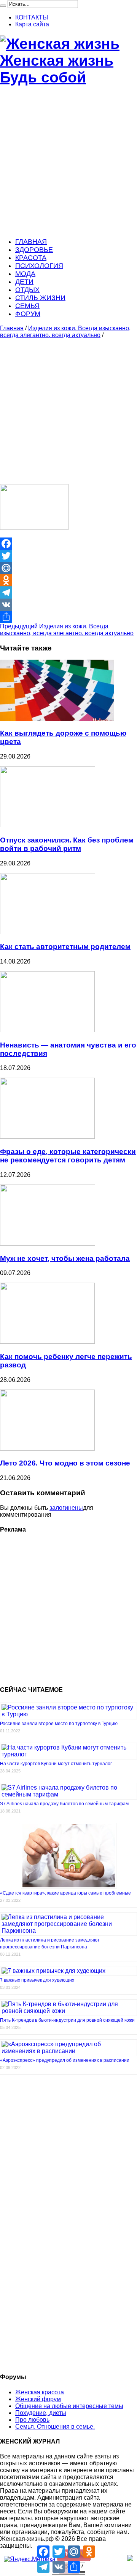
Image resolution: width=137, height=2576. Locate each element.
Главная (12, 328)
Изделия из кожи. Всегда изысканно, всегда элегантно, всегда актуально (65, 332)
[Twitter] (68, 556)
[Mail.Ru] (68, 568)
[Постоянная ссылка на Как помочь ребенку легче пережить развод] (47, 1342)
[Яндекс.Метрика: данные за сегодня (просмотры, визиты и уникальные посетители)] (30, 2559)
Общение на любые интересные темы (69, 2406)
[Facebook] (68, 544)
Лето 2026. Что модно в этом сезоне (65, 1463)
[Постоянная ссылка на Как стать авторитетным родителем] (48, 932)
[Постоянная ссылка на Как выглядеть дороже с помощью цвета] (57, 719)
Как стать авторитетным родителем (65, 947)
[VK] (68, 605)
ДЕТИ (24, 282)
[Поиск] (3, 6)
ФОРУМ (28, 314)
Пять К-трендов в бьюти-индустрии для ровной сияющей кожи (67, 2020)
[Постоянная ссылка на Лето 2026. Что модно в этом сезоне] (47, 1449)
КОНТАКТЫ (32, 17)
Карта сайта (32, 24)
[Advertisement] (68, 162)
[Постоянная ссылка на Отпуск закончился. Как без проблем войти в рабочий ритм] (48, 825)
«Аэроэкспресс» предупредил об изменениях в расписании (65, 2060)
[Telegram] (68, 592)
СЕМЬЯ (27, 306)
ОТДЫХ (27, 290)
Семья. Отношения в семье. (55, 2427)
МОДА (25, 274)
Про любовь (32, 2420)
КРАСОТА (31, 258)
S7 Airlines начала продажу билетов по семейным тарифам (64, 1804)
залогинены (66, 1508)
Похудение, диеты (41, 2413)
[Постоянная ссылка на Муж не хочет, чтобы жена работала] (48, 1244)
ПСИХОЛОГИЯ (39, 266)
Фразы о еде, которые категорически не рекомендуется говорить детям (68, 1156)
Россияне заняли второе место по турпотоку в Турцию (59, 1724)
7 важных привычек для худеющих (37, 1980)
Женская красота (40, 2392)
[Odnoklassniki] (68, 580)
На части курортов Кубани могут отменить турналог (56, 1764)
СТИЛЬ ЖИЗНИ (40, 298)
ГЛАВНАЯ (31, 242)
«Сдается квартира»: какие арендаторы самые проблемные (65, 1893)
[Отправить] (68, 617)
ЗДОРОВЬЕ (34, 250)
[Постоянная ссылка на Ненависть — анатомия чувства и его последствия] (47, 1030)
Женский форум (38, 2399)
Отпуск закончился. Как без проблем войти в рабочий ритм (67, 844)
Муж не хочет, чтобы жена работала (65, 1258)
